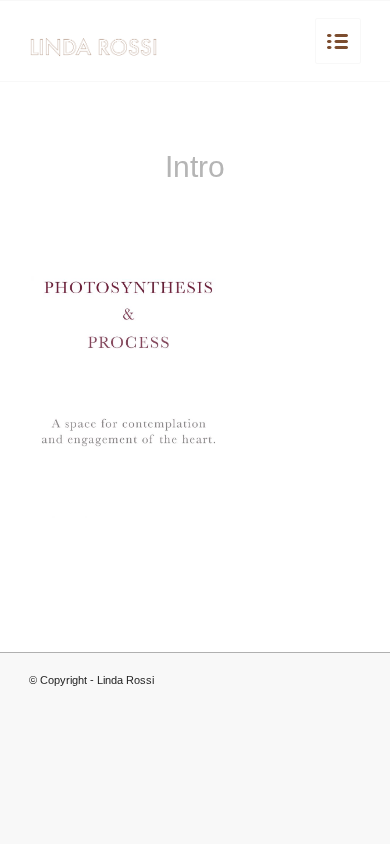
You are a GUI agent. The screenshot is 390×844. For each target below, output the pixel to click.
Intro (195, 166)
